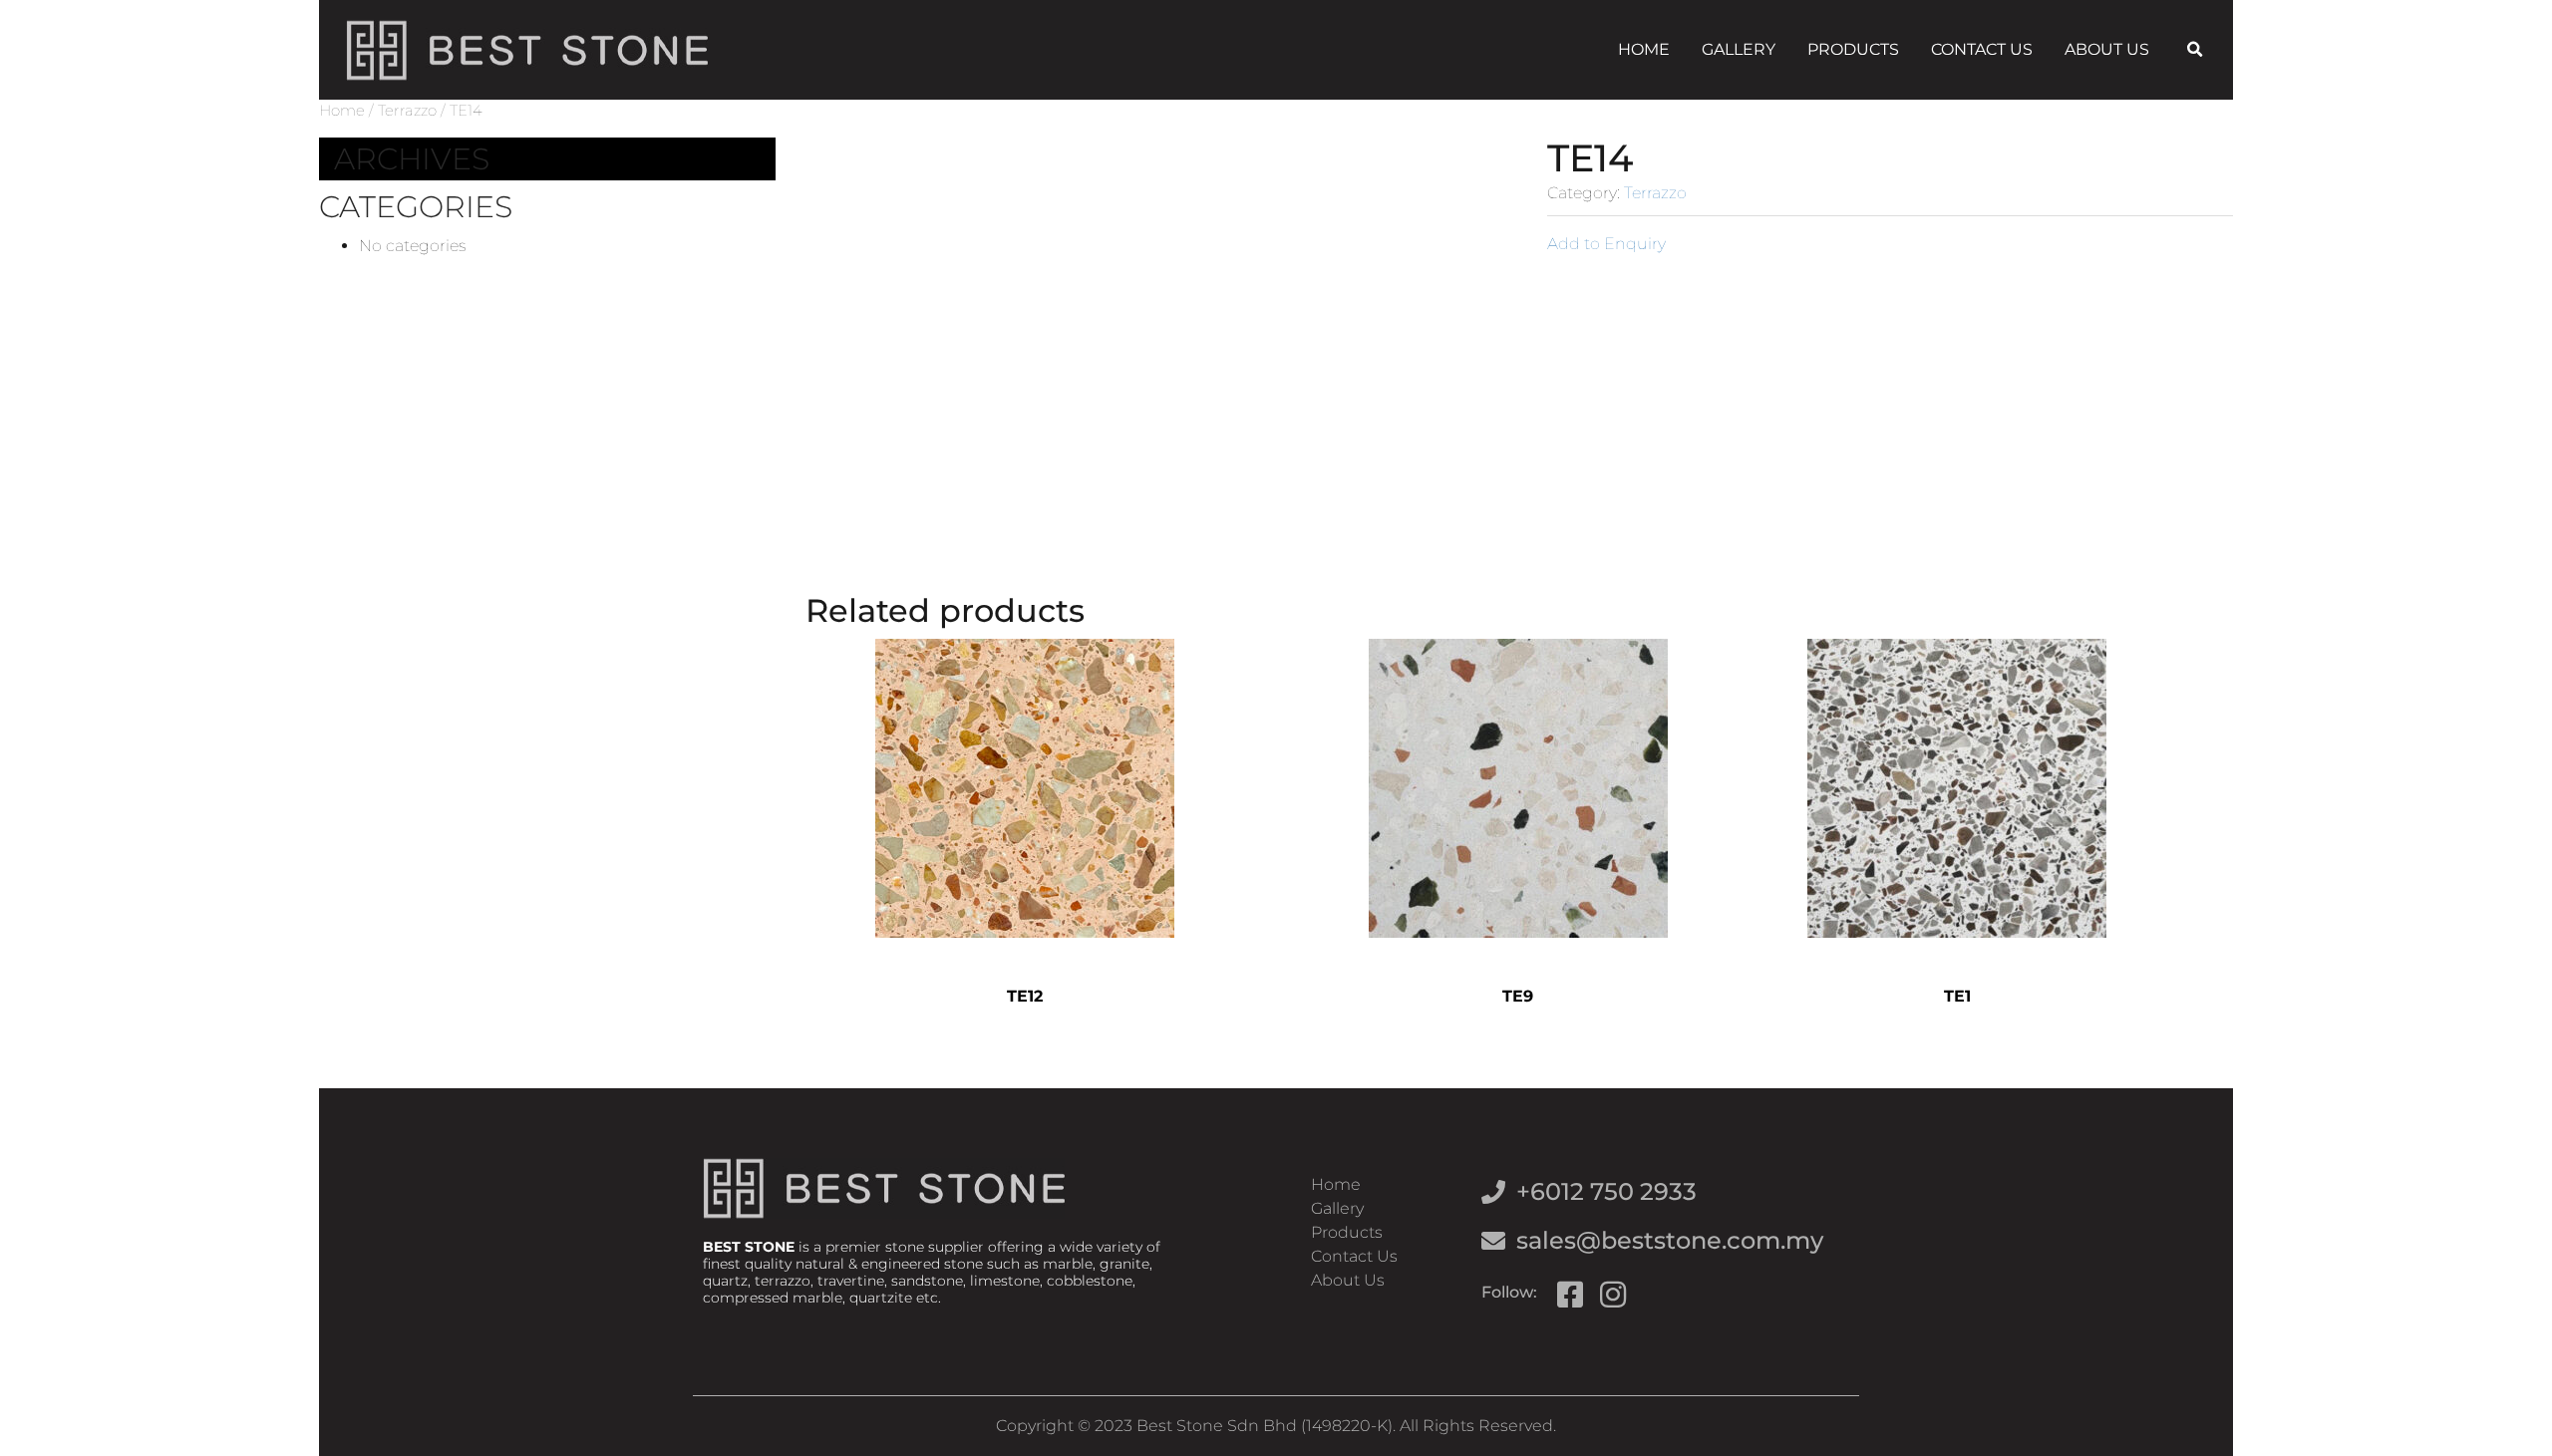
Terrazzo (407, 111)
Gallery (1739, 49)
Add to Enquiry (1606, 244)
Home (1644, 49)
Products (1853, 49)
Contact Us (1982, 49)
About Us (2107, 49)
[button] (2194, 50)
